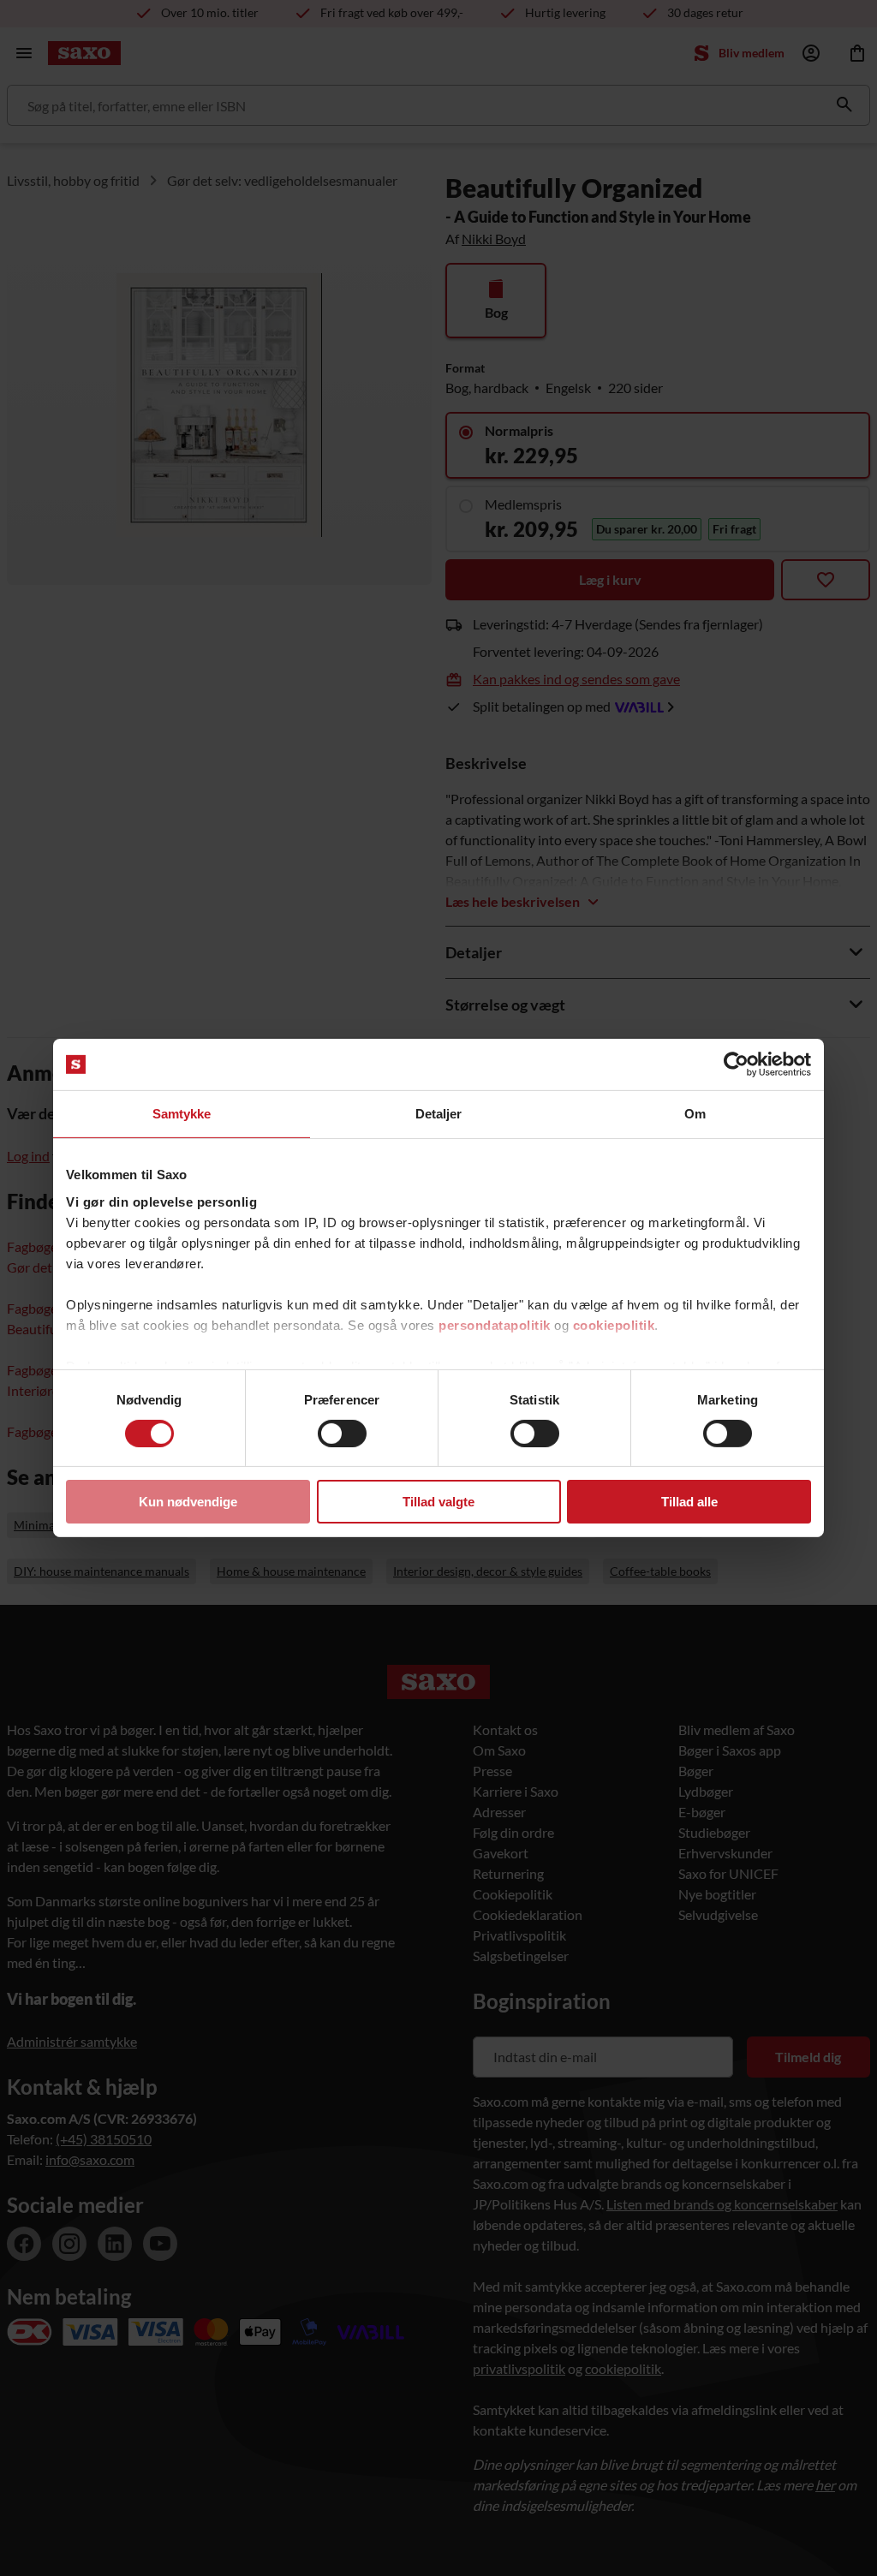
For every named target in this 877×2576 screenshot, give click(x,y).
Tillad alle (689, 1502)
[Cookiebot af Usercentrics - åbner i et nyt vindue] (736, 1064)
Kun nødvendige (188, 1502)
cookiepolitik (614, 1324)
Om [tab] (695, 1114)
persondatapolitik (495, 1324)
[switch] (342, 1434)
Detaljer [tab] (439, 1114)
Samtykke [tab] (182, 1114)
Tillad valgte (438, 1502)
